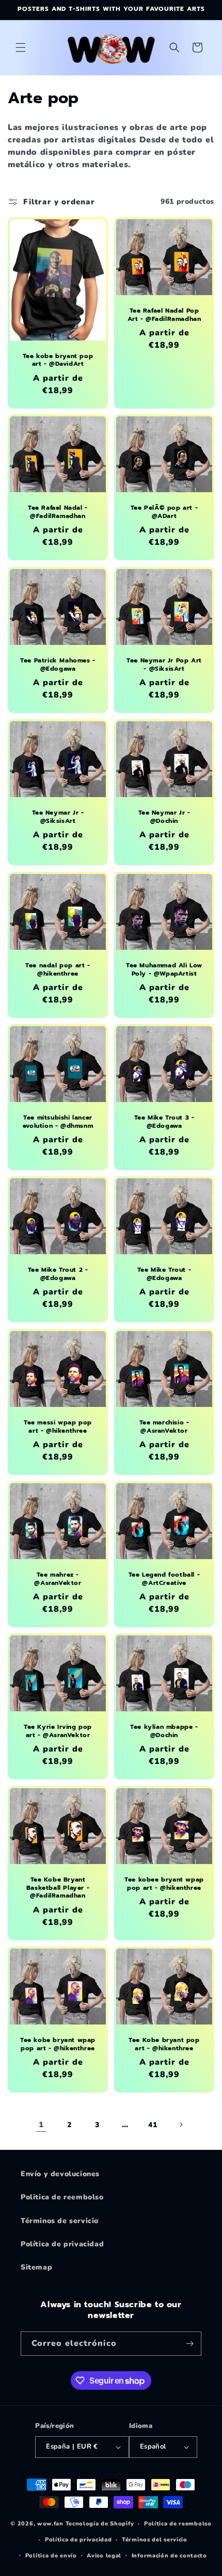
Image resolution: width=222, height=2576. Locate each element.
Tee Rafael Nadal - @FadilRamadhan (58, 513)
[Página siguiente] (181, 2125)
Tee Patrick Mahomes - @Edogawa (58, 665)
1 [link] (41, 2125)
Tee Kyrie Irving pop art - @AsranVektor (58, 1732)
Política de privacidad (62, 2244)
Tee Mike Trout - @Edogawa (164, 1275)
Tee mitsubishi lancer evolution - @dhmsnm (58, 1122)
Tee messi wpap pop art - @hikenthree (58, 1427)
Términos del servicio (155, 2540)
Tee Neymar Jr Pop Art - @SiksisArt (164, 665)
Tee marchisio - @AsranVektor (164, 1427)
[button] (21, 47)
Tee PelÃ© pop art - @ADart (164, 513)
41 (153, 2125)
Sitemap (36, 2267)
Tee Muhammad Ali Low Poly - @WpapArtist (164, 970)
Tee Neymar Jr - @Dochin (164, 817)
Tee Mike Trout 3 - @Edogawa (164, 1122)
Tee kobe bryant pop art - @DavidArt (58, 360)
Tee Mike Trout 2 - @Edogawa (58, 1275)
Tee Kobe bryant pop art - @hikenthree (164, 2044)
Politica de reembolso (62, 2197)
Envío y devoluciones (60, 2174)
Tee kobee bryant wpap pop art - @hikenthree (164, 1884)
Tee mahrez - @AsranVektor (58, 1579)
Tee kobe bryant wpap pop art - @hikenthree (58, 2044)
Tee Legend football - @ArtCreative (164, 1579)
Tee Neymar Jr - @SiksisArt (58, 817)
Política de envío (51, 2556)
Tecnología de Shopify (100, 2524)
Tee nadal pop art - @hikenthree (58, 970)
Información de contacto (169, 2556)
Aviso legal (104, 2556)
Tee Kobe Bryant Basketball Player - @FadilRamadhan (58, 1888)
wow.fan (50, 2524)
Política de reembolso (178, 2524)
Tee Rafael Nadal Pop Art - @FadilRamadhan (164, 315)
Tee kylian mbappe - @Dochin (164, 1732)
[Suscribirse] (189, 2344)
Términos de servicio (60, 2221)
